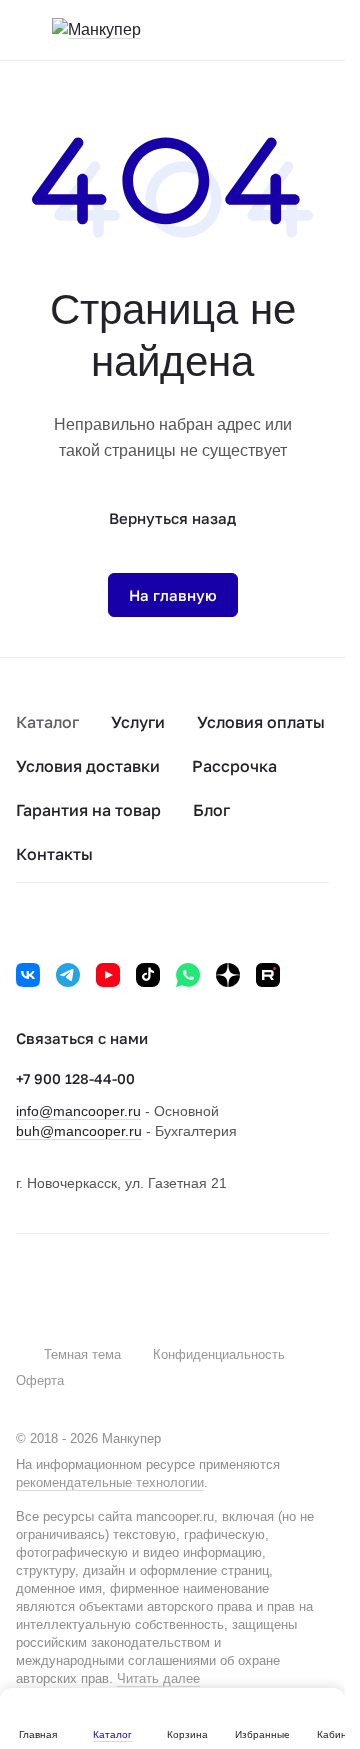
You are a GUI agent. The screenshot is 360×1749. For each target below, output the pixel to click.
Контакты (54, 854)
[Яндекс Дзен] (228, 975)
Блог (211, 810)
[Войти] (279, 30)
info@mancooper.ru (78, 1111)
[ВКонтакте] (28, 975)
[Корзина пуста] (319, 30)
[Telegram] (68, 975)
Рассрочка (234, 766)
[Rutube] (268, 975)
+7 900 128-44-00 (75, 1078)
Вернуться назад (172, 518)
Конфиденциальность (219, 1354)
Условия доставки (88, 766)
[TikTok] (148, 975)
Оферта (40, 1380)
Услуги (138, 722)
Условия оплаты (261, 722)
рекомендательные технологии (110, 1482)
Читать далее (158, 1678)
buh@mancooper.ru (79, 1131)
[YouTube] (108, 975)
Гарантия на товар (88, 810)
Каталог (47, 722)
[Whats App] (188, 975)
